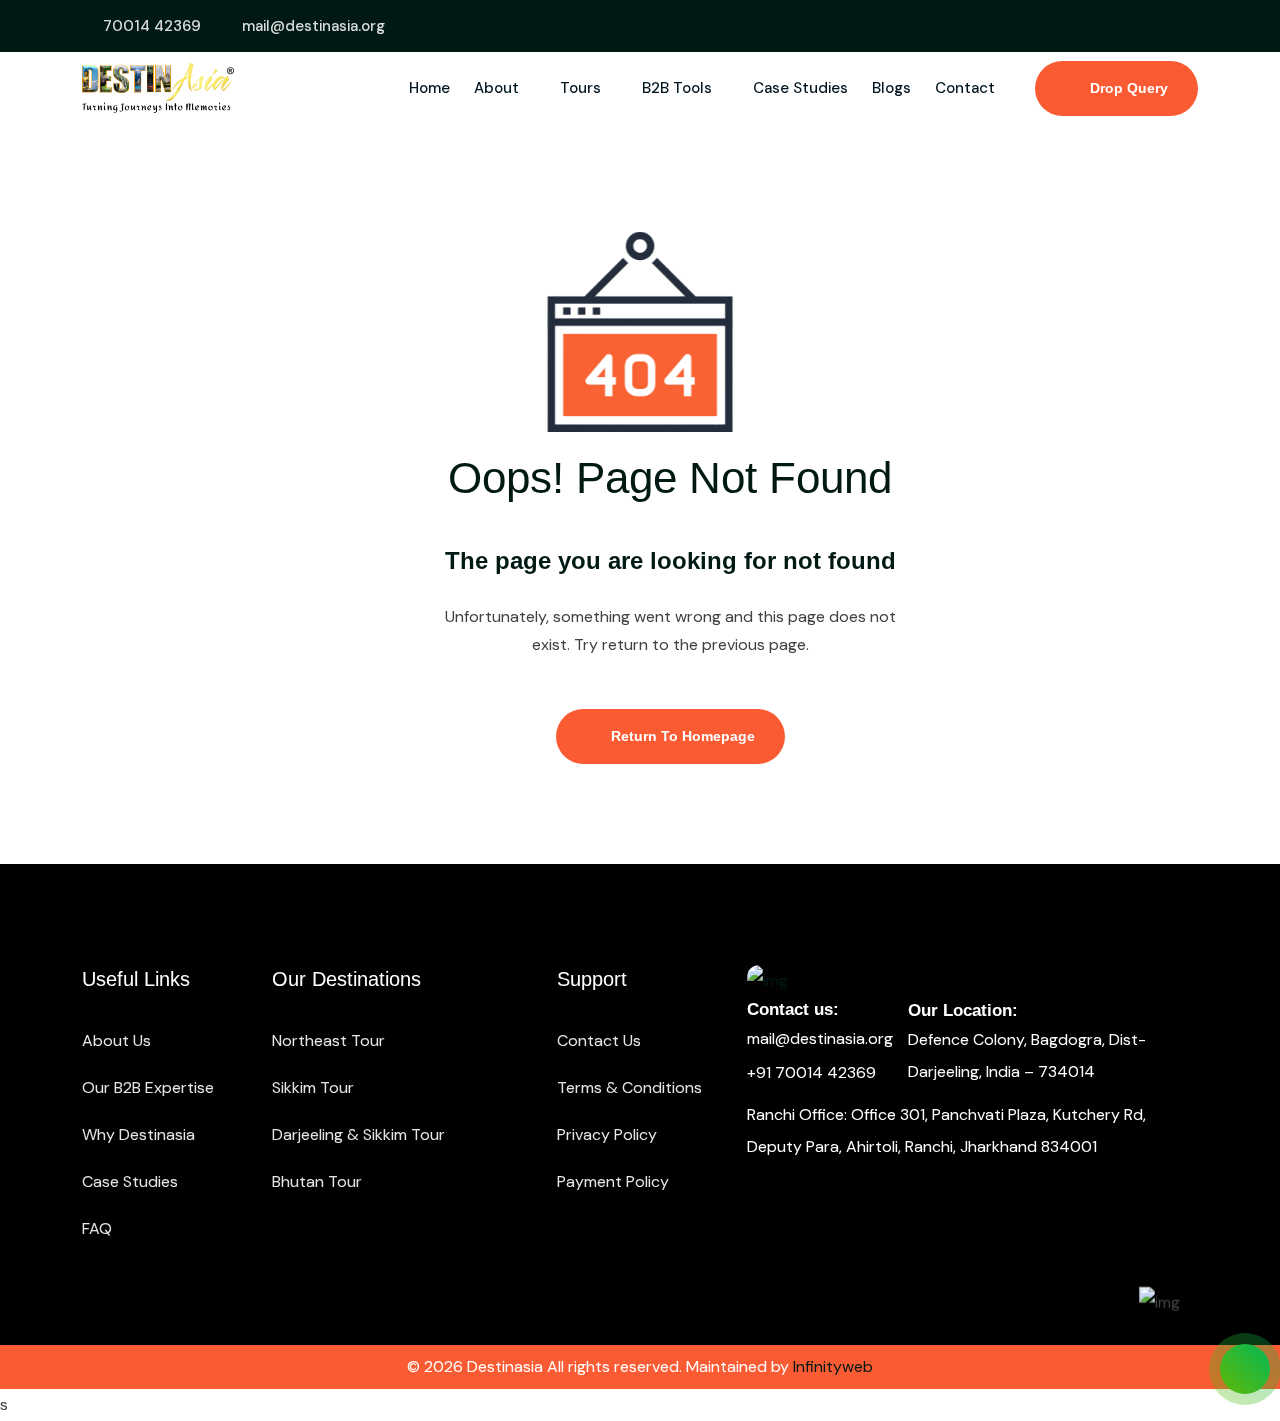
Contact (965, 88)
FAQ (97, 1228)
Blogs (891, 88)
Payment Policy (613, 1181)
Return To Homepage (681, 736)
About (498, 88)
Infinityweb (833, 1366)
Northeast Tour (328, 1040)
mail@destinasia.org (313, 26)
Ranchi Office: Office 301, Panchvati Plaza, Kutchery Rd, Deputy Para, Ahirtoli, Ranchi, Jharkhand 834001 (946, 1130)
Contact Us (599, 1040)
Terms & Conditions (629, 1087)
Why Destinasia (138, 1134)
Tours (582, 88)
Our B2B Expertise (148, 1087)
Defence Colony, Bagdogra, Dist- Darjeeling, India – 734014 (1027, 1055)
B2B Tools (679, 88)
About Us (116, 1040)
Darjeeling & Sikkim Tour (358, 1134)
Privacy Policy (607, 1134)
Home (429, 88)
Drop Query (1127, 88)
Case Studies (800, 88)
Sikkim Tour (313, 1087)
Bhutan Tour (317, 1181)
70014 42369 (152, 26)
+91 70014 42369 (811, 1072)
